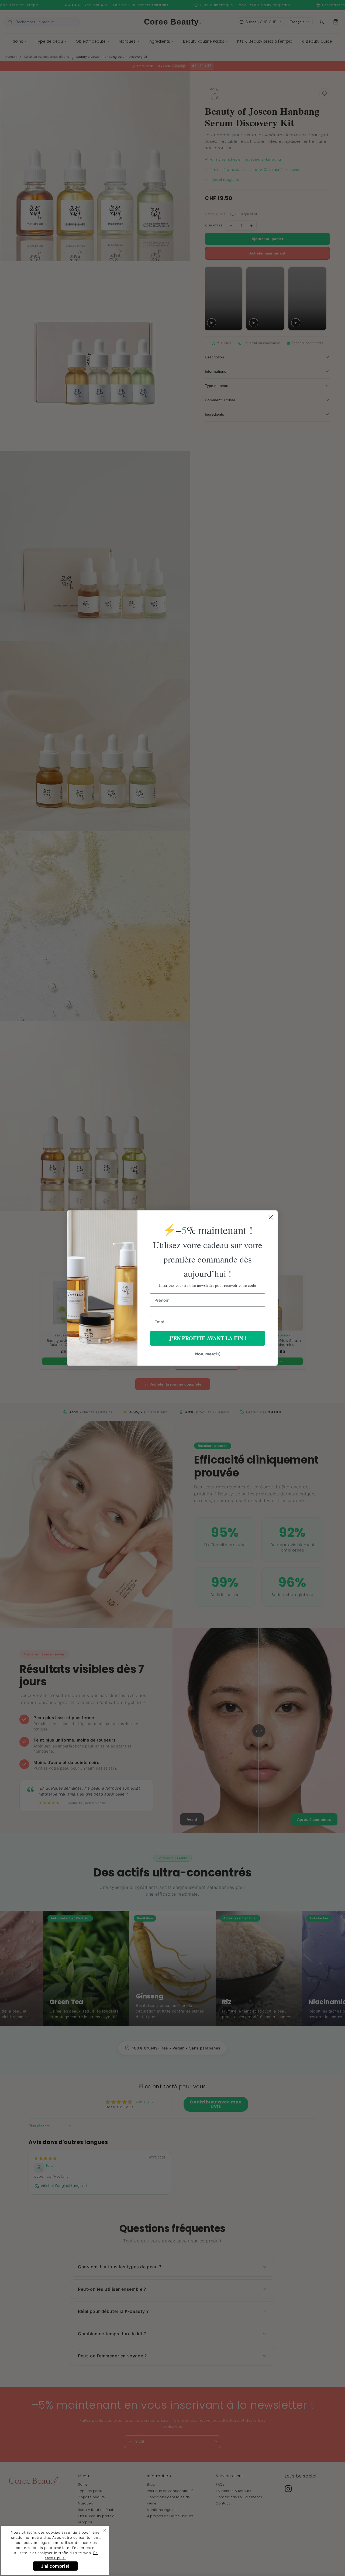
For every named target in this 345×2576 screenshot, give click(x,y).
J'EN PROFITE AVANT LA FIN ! (208, 1338)
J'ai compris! (55, 2566)
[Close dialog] (271, 1217)
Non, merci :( (208, 1354)
